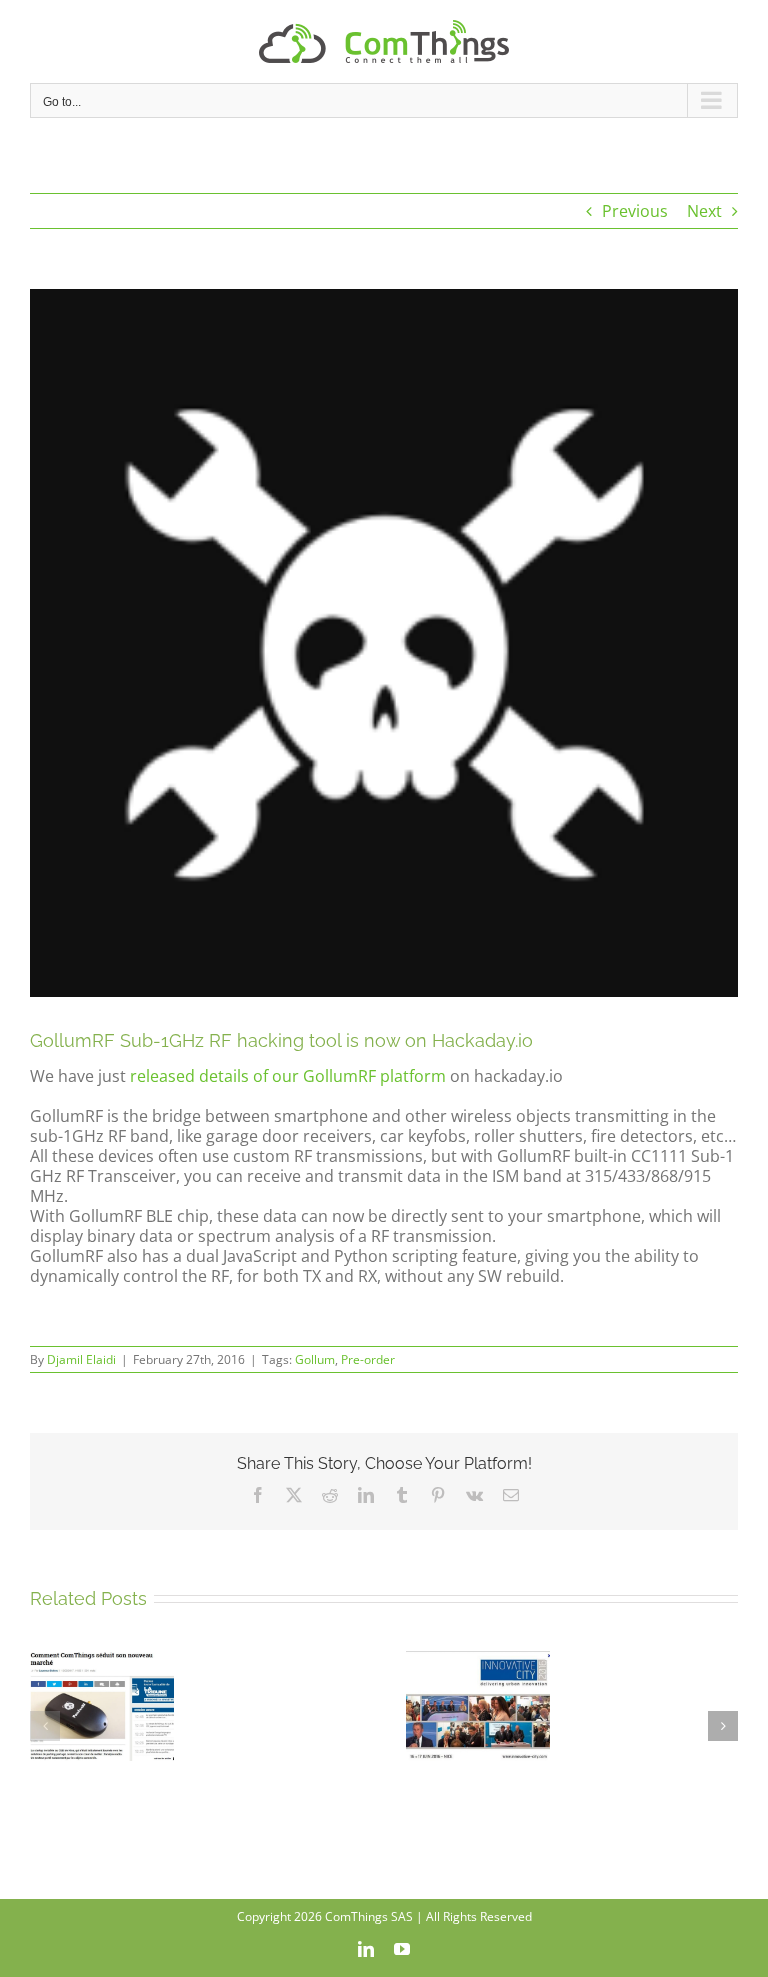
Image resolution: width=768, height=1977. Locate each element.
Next (704, 211)
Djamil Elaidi (81, 1359)
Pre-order (368, 1359)
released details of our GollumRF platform (288, 1076)
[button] (45, 1726)
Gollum (315, 1359)
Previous (635, 211)
